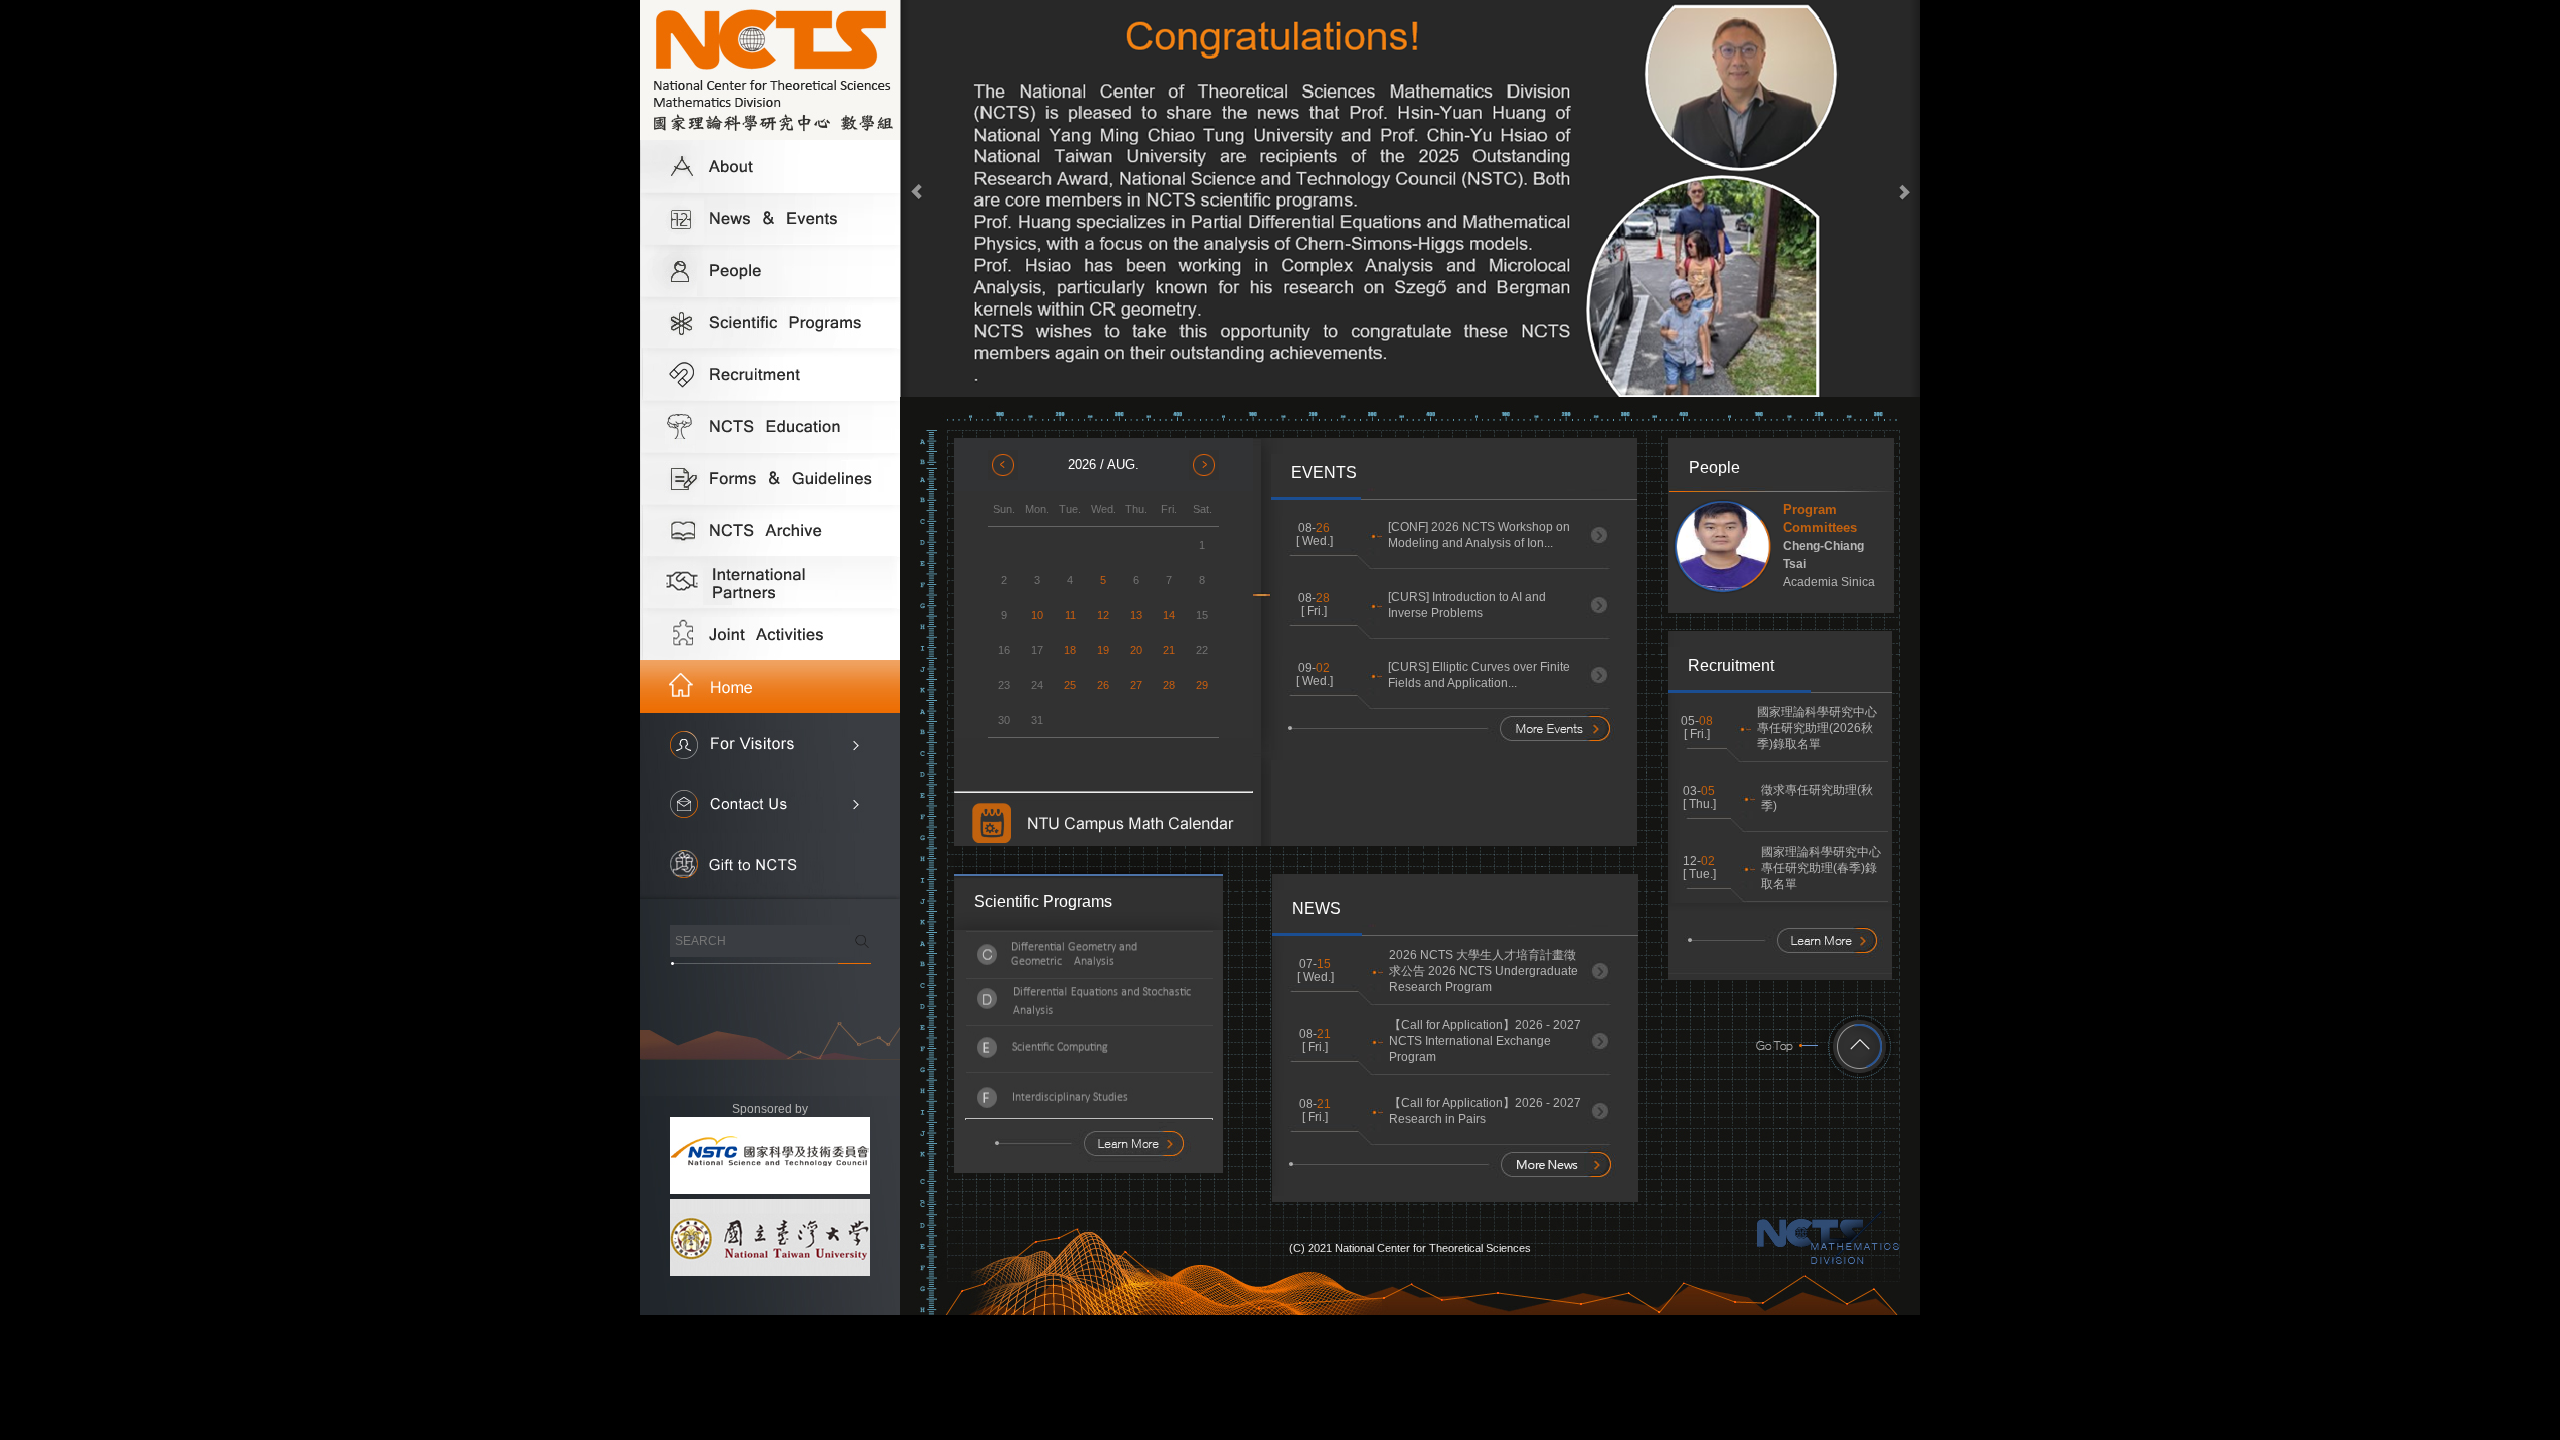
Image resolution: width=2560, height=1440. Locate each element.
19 (1103, 650)
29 (1202, 685)
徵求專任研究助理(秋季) (1817, 798)
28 (1169, 685)
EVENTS (1324, 472)
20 (1136, 650)
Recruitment (1731, 665)
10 (1037, 615)
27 (1136, 685)
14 (1169, 615)
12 (1103, 615)
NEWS (1316, 908)
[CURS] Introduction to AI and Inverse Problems (1467, 605)
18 (1070, 650)
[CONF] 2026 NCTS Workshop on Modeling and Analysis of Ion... (1479, 535)
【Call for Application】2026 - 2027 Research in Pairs (1485, 1111)
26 (1103, 685)
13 (1136, 615)
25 (1070, 685)
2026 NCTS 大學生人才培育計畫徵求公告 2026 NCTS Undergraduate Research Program (1483, 971)
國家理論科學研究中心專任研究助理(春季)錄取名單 (1821, 868)
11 (1070, 615)
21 (1169, 650)
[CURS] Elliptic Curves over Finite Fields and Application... (1479, 675)
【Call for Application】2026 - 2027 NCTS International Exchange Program (1485, 1041)
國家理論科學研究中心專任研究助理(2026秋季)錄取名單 (1817, 728)
